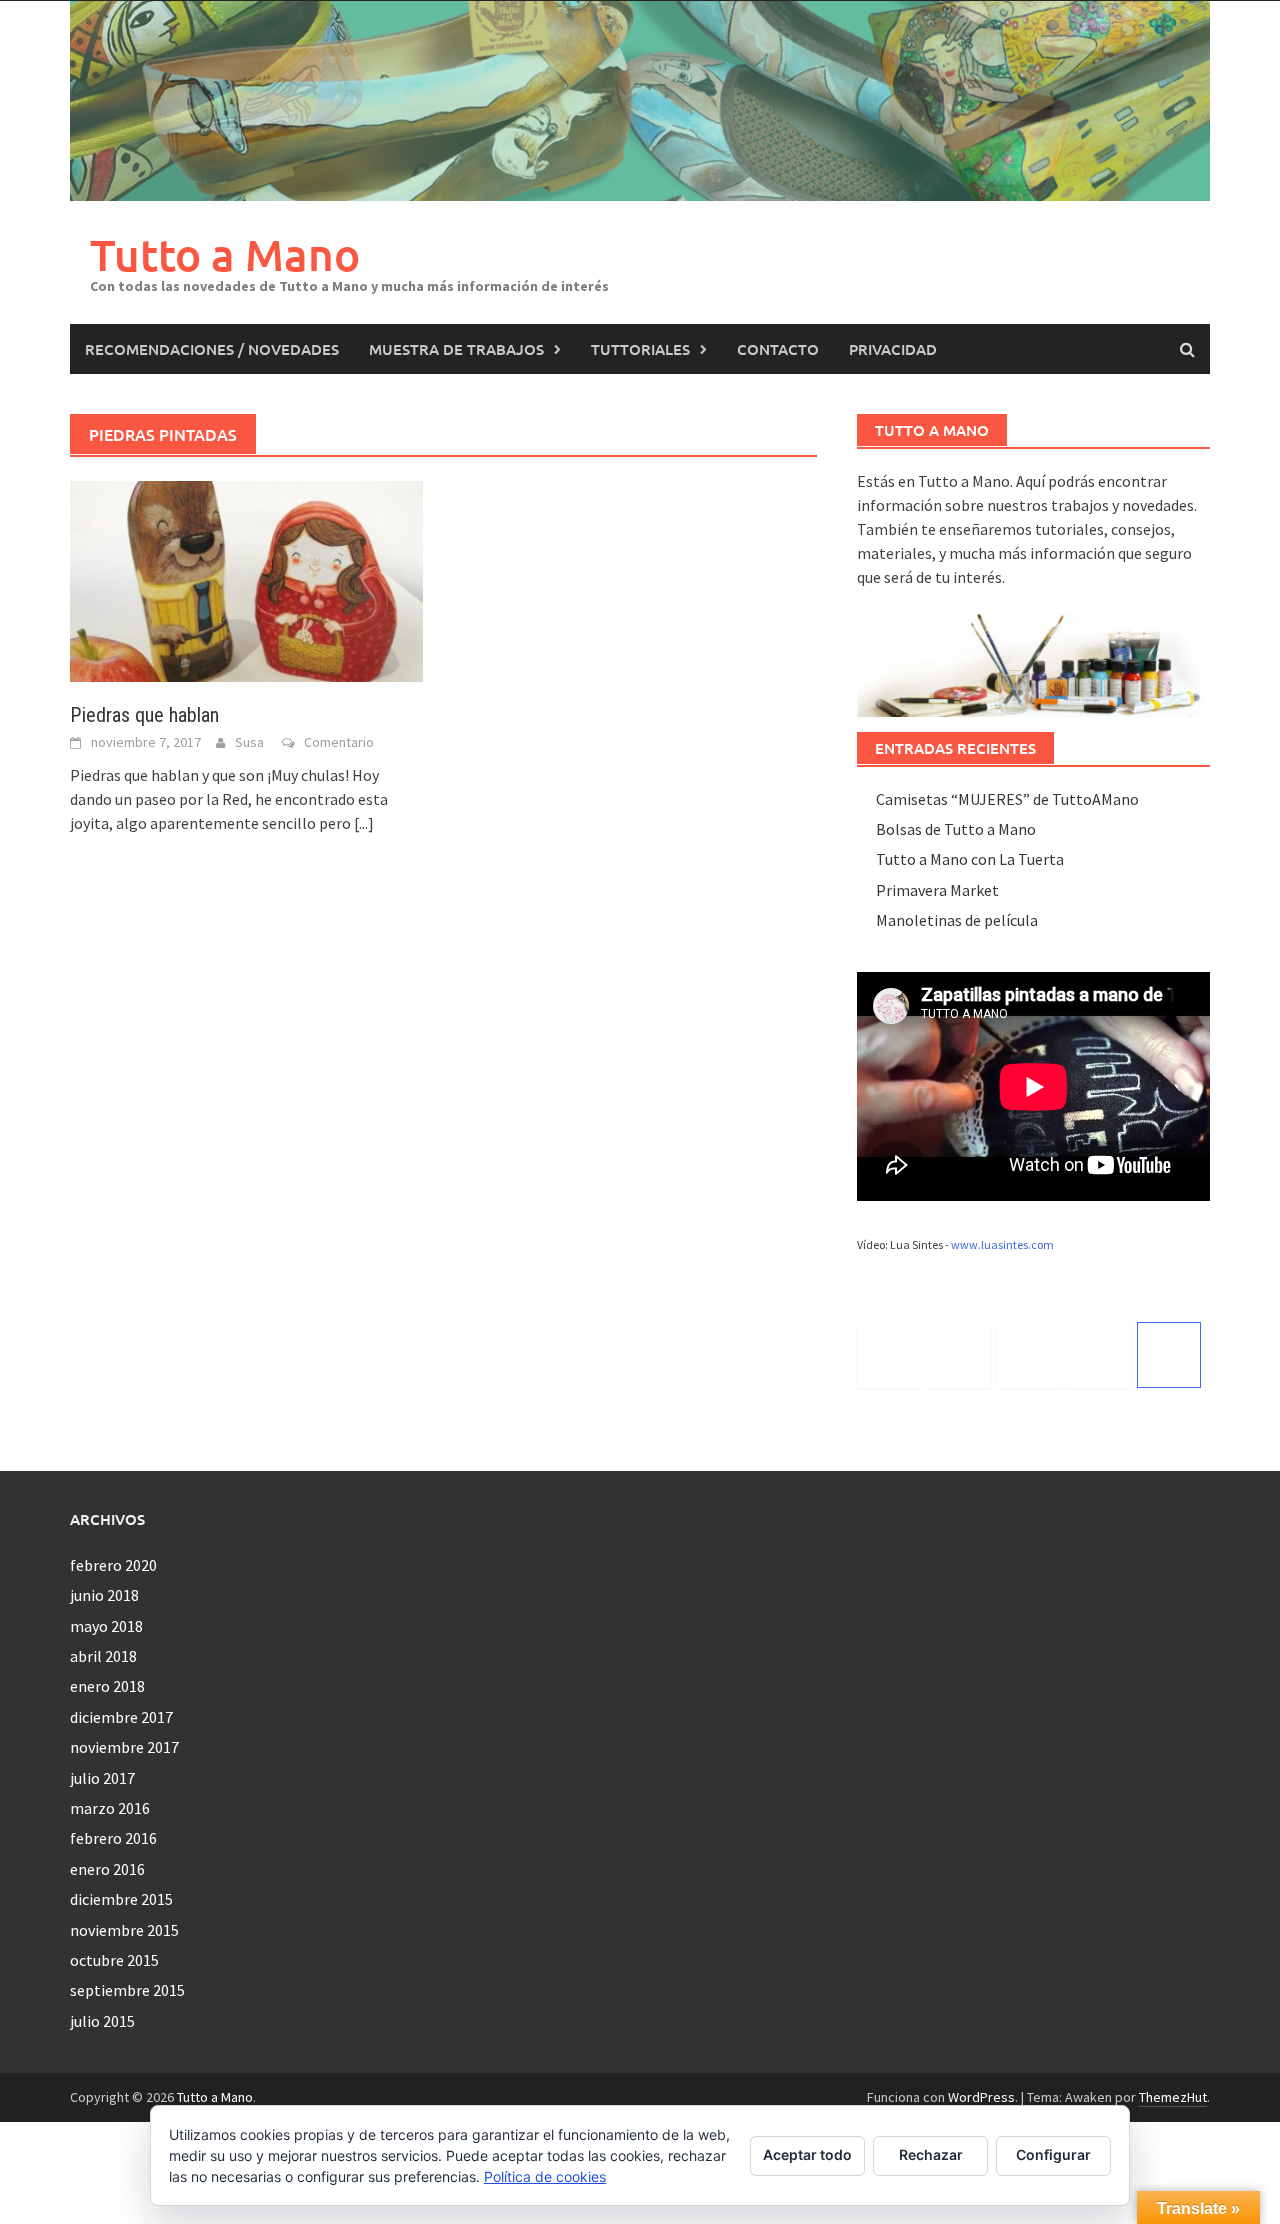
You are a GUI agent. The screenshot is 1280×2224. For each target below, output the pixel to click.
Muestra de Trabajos (456, 349)
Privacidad (893, 349)
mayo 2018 (106, 1626)
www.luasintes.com (1002, 1244)
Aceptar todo (807, 2154)
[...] (364, 823)
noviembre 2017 (124, 1747)
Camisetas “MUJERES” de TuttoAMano (1007, 799)
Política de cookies (545, 2176)
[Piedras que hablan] (246, 579)
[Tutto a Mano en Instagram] (1029, 1355)
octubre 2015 (114, 1960)
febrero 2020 (113, 1565)
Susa (249, 742)
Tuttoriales (640, 349)
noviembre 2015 (124, 1930)
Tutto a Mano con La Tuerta (970, 859)
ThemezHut (1173, 2097)
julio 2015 (102, 2021)
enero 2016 (107, 1869)
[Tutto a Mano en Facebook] (959, 1355)
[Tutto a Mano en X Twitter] (889, 1355)
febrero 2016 (113, 1838)
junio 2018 (104, 1595)
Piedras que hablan (144, 715)
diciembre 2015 (121, 1899)
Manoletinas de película (957, 920)
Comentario (339, 742)
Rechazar (931, 2154)
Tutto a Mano (225, 254)
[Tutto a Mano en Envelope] (1169, 1355)
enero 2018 (107, 1686)
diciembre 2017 (121, 1717)
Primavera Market (937, 890)
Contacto (778, 349)
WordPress (981, 2097)
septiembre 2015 (127, 1990)
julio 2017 (102, 1778)
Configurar (1053, 2154)
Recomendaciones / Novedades (212, 349)
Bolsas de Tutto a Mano (956, 829)
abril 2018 (103, 1656)
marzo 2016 (110, 1808)
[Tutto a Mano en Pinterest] (1099, 1355)
